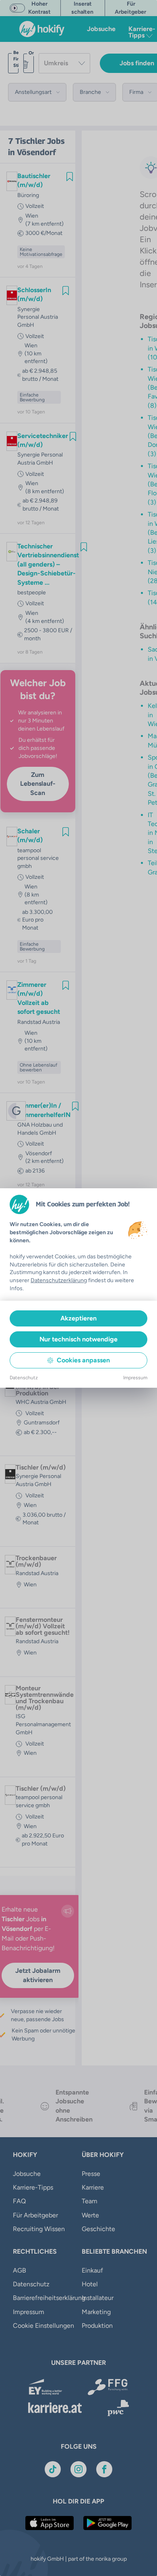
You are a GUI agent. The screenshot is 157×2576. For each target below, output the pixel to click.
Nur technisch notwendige (78, 1339)
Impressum (135, 1378)
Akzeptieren (78, 1318)
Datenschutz (24, 1378)
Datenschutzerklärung (59, 1280)
